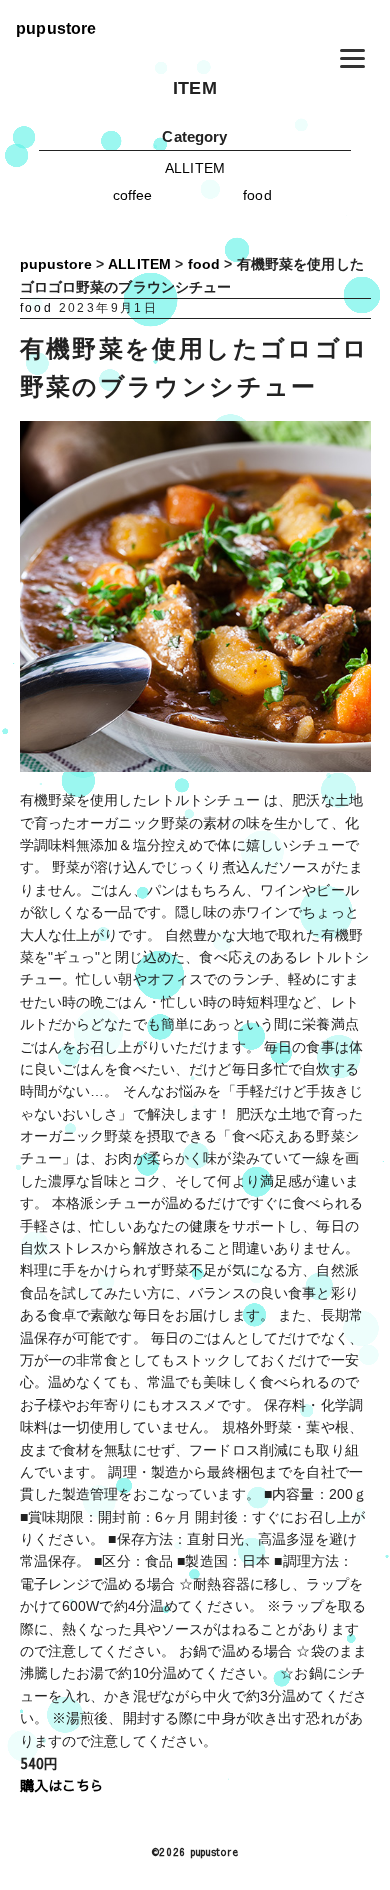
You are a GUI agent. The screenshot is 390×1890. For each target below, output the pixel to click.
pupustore (56, 28)
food (257, 195)
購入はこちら (62, 1785)
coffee (133, 195)
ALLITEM (195, 168)
